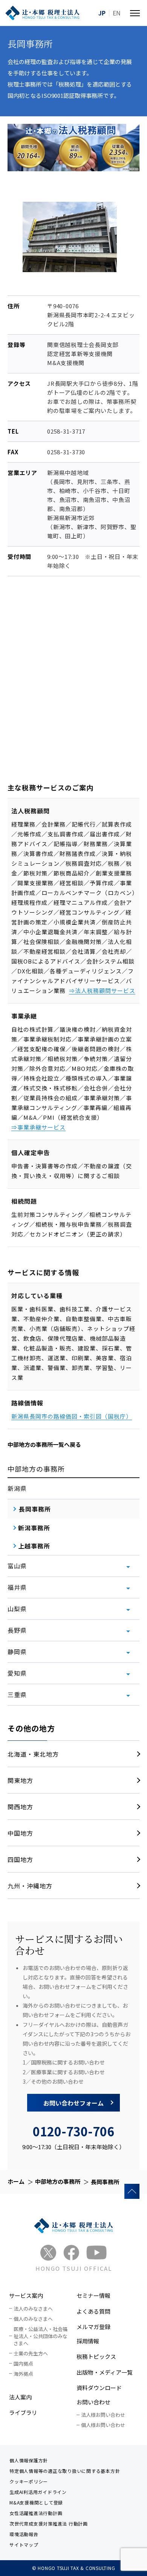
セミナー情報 (93, 2295)
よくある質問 (93, 2311)
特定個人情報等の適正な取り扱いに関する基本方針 (65, 2471)
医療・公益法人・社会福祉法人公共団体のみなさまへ (41, 2336)
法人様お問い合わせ (103, 2415)
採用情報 (88, 2341)
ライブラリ (23, 2412)
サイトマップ (24, 2545)
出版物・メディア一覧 (105, 2372)
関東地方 (20, 1780)
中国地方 (20, 1833)
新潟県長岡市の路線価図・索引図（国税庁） (72, 1416)
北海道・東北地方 (33, 1754)
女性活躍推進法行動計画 (36, 2513)
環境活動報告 (24, 2534)
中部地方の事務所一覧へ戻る (44, 1444)
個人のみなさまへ (33, 2319)
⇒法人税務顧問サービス (102, 990)
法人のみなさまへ (33, 2309)
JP (102, 13)
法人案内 (20, 2397)
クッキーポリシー (29, 2481)
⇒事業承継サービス (38, 1127)
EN (117, 13)
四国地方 (20, 1859)
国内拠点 (23, 2364)
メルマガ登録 (93, 2327)
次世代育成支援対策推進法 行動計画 (49, 2523)
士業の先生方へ (31, 2353)
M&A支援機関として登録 (36, 2502)
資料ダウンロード (99, 2388)
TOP (132, 2191)
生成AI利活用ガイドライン (38, 2492)
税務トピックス (96, 2356)
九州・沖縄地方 (30, 1886)
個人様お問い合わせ (103, 2425)
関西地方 (20, 1807)
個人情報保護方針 (29, 2460)
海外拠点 (23, 2374)
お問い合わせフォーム (73, 2103)
